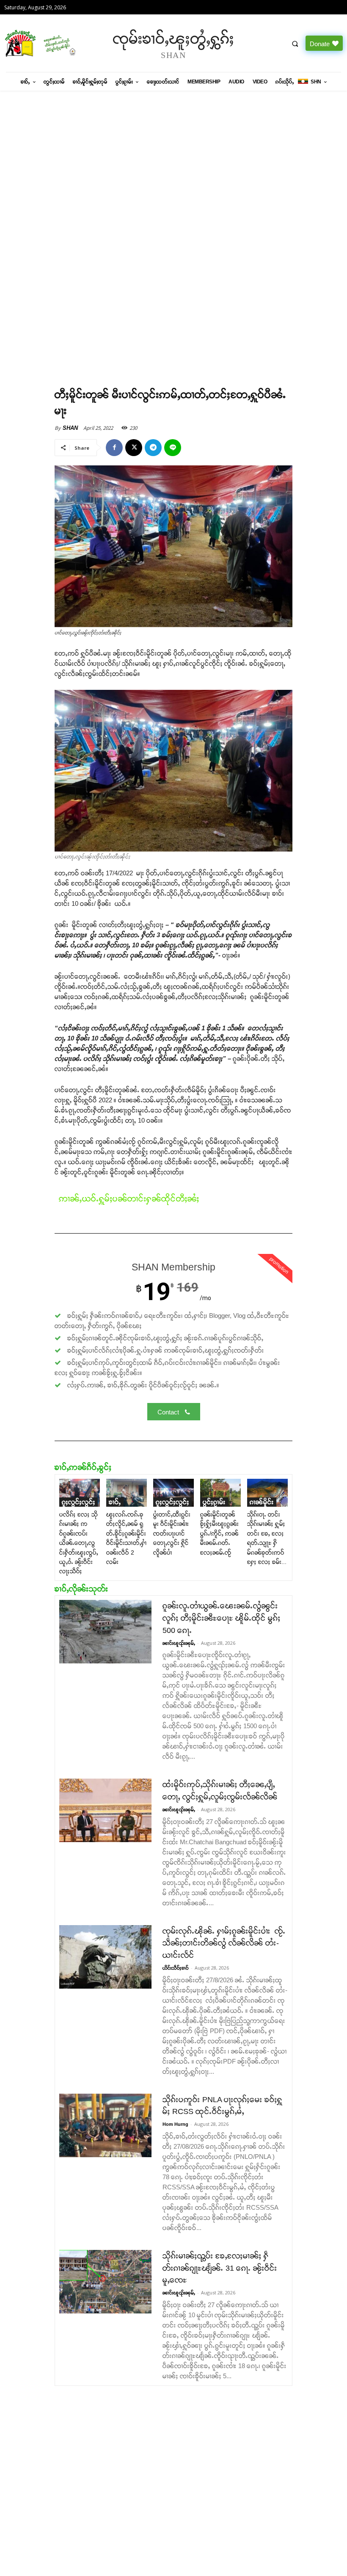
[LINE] (173, 448)
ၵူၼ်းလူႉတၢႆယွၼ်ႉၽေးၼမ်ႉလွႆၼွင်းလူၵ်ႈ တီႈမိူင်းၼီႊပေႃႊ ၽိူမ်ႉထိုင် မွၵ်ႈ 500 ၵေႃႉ (222, 1618)
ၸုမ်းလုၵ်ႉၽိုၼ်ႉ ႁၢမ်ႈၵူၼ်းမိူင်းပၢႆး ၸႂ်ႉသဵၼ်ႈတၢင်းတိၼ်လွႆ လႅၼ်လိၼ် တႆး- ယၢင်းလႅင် (224, 1943)
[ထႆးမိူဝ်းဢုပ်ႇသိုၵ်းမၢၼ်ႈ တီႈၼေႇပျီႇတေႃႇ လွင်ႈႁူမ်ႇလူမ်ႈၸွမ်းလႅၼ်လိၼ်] (105, 1810)
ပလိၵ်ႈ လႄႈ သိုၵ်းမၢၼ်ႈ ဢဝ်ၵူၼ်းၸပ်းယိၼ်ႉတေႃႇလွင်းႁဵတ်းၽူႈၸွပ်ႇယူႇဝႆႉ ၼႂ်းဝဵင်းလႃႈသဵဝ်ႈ (79, 1543)
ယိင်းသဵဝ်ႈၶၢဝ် (176, 1968)
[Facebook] (114, 448)
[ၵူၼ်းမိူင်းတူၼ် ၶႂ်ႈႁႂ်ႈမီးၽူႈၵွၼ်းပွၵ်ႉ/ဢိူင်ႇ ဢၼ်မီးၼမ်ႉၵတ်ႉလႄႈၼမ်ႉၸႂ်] (220, 1493)
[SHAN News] (43, 43)
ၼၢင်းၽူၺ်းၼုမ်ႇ (179, 1643)
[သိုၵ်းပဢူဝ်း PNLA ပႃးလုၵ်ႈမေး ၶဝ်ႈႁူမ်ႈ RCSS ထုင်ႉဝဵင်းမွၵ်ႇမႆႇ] (105, 2125)
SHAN (70, 428)
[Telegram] (153, 448)
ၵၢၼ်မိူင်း (262, 1502)
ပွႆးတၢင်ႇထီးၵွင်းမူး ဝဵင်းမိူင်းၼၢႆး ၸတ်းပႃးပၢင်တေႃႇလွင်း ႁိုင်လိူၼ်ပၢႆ (172, 1533)
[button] (295, 44)
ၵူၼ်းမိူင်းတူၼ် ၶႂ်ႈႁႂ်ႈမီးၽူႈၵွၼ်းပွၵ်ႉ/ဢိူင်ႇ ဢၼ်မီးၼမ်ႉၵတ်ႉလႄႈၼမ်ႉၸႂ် (219, 1533)
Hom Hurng (175, 2124)
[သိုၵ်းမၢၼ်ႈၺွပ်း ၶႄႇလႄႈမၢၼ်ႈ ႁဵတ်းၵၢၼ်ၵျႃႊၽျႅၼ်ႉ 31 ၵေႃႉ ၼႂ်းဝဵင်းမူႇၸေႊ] (105, 2282)
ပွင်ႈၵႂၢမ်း (214, 1502)
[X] (134, 448)
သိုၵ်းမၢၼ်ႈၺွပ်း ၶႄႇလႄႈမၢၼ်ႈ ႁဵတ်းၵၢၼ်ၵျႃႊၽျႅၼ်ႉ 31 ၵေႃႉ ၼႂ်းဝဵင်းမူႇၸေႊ (220, 2268)
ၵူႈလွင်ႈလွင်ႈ (78, 1502)
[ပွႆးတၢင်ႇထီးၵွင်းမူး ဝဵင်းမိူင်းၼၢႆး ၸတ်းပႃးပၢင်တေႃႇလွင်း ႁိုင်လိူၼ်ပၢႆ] (173, 1493)
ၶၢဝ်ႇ (115, 1502)
